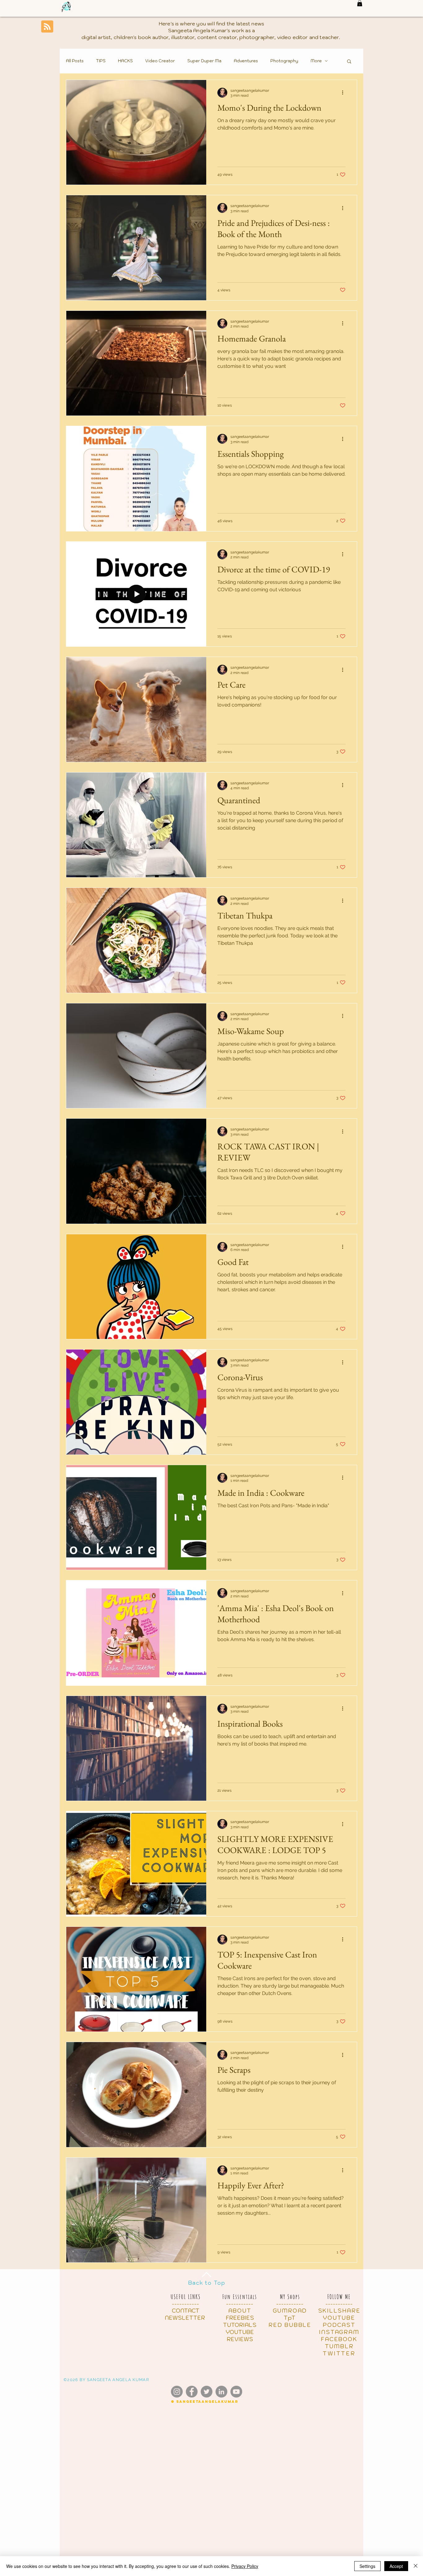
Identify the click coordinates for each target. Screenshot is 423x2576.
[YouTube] (236, 2392)
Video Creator (160, 61)
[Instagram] (177, 2392)
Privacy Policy (245, 2566)
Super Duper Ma (204, 61)
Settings (367, 2566)
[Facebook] (192, 2392)
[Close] (416, 2566)
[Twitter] (207, 2392)
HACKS (125, 61)
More (316, 61)
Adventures (246, 61)
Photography (284, 61)
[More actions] (345, 93)
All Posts (75, 61)
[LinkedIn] (221, 2392)
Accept (396, 2566)
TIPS (101, 61)
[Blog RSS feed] (47, 27)
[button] (360, 3)
